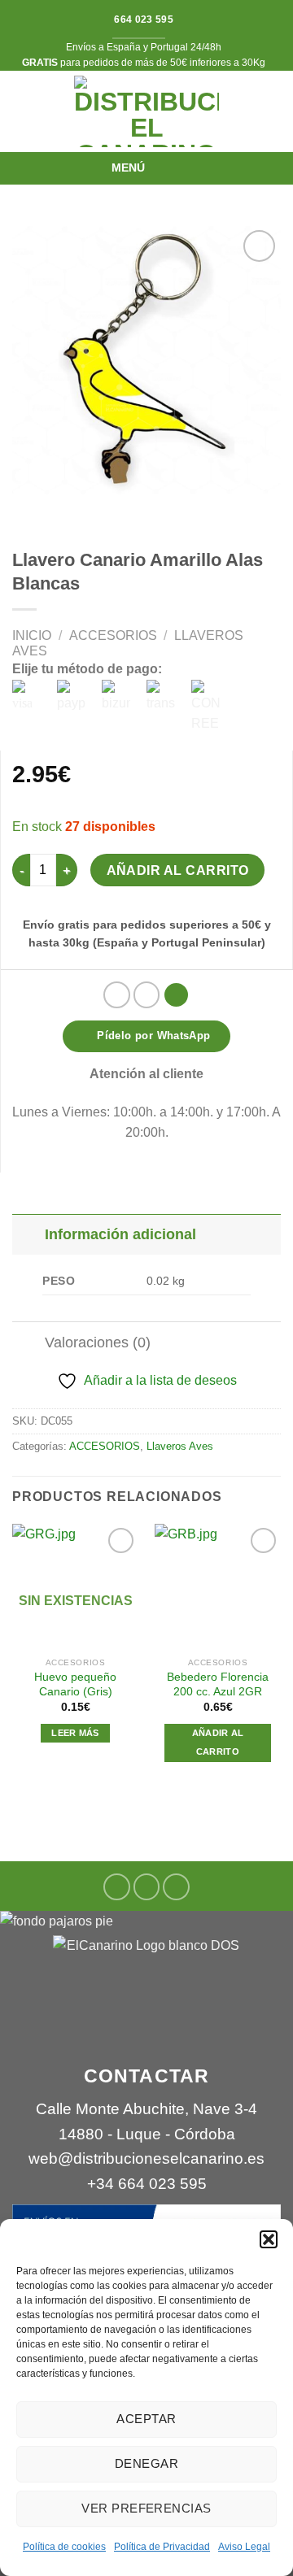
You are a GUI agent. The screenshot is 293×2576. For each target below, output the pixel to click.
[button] (269, 2239)
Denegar (146, 2463)
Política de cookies (64, 2547)
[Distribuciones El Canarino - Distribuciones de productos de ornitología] (146, 111)
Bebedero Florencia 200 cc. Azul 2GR (218, 1684)
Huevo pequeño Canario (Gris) (75, 1684)
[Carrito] (273, 111)
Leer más (75, 1733)
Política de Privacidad (162, 2547)
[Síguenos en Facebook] (117, 1887)
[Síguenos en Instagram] (147, 1887)
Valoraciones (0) (98, 1342)
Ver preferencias (146, 2508)
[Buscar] (19, 112)
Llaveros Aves (180, 1446)
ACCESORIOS (113, 635)
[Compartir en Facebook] (147, 995)
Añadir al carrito (178, 870)
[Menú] (163, 168)
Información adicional (120, 1234)
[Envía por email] (176, 995)
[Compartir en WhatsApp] (117, 995)
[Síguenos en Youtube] (176, 1887)
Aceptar (146, 2419)
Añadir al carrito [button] (218, 1743)
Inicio (32, 635)
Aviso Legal (244, 2547)
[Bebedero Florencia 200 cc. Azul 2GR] (218, 1587)
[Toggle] (28, 1234)
